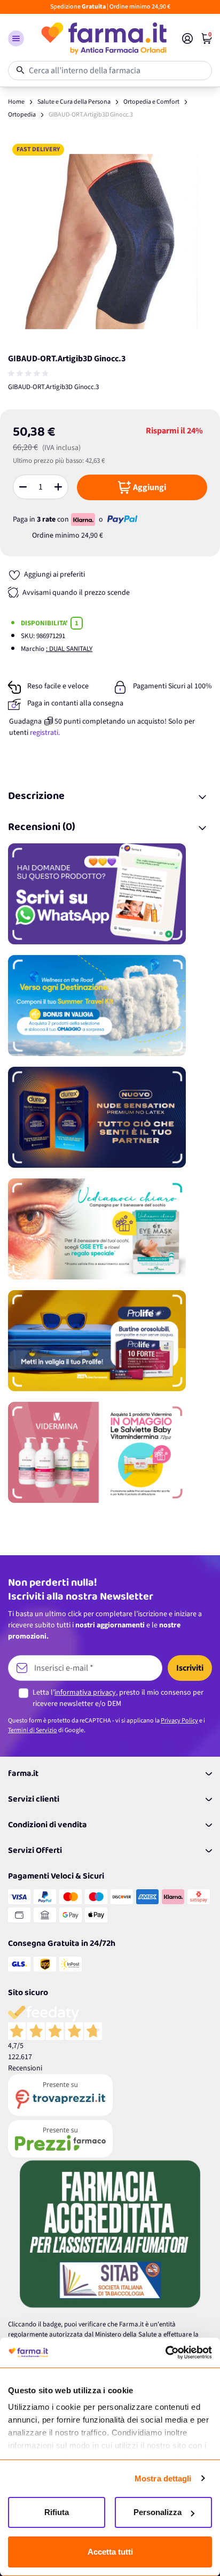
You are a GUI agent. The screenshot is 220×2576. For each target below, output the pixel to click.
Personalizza (158, 2512)
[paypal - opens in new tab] (122, 519)
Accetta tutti (110, 2552)
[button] (16, 38)
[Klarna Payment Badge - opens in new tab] (84, 519)
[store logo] (103, 38)
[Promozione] (110, 894)
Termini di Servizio (33, 1730)
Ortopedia (22, 115)
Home (16, 102)
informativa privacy (85, 1693)
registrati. (45, 733)
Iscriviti (190, 1668)
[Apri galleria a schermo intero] (110, 242)
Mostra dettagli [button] (163, 2478)
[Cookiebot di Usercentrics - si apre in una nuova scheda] (165, 2353)
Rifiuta (57, 2512)
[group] (29, 374)
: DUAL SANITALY (69, 649)
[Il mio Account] (187, 38)
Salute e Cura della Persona (74, 102)
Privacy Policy (179, 1721)
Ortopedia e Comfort (151, 102)
